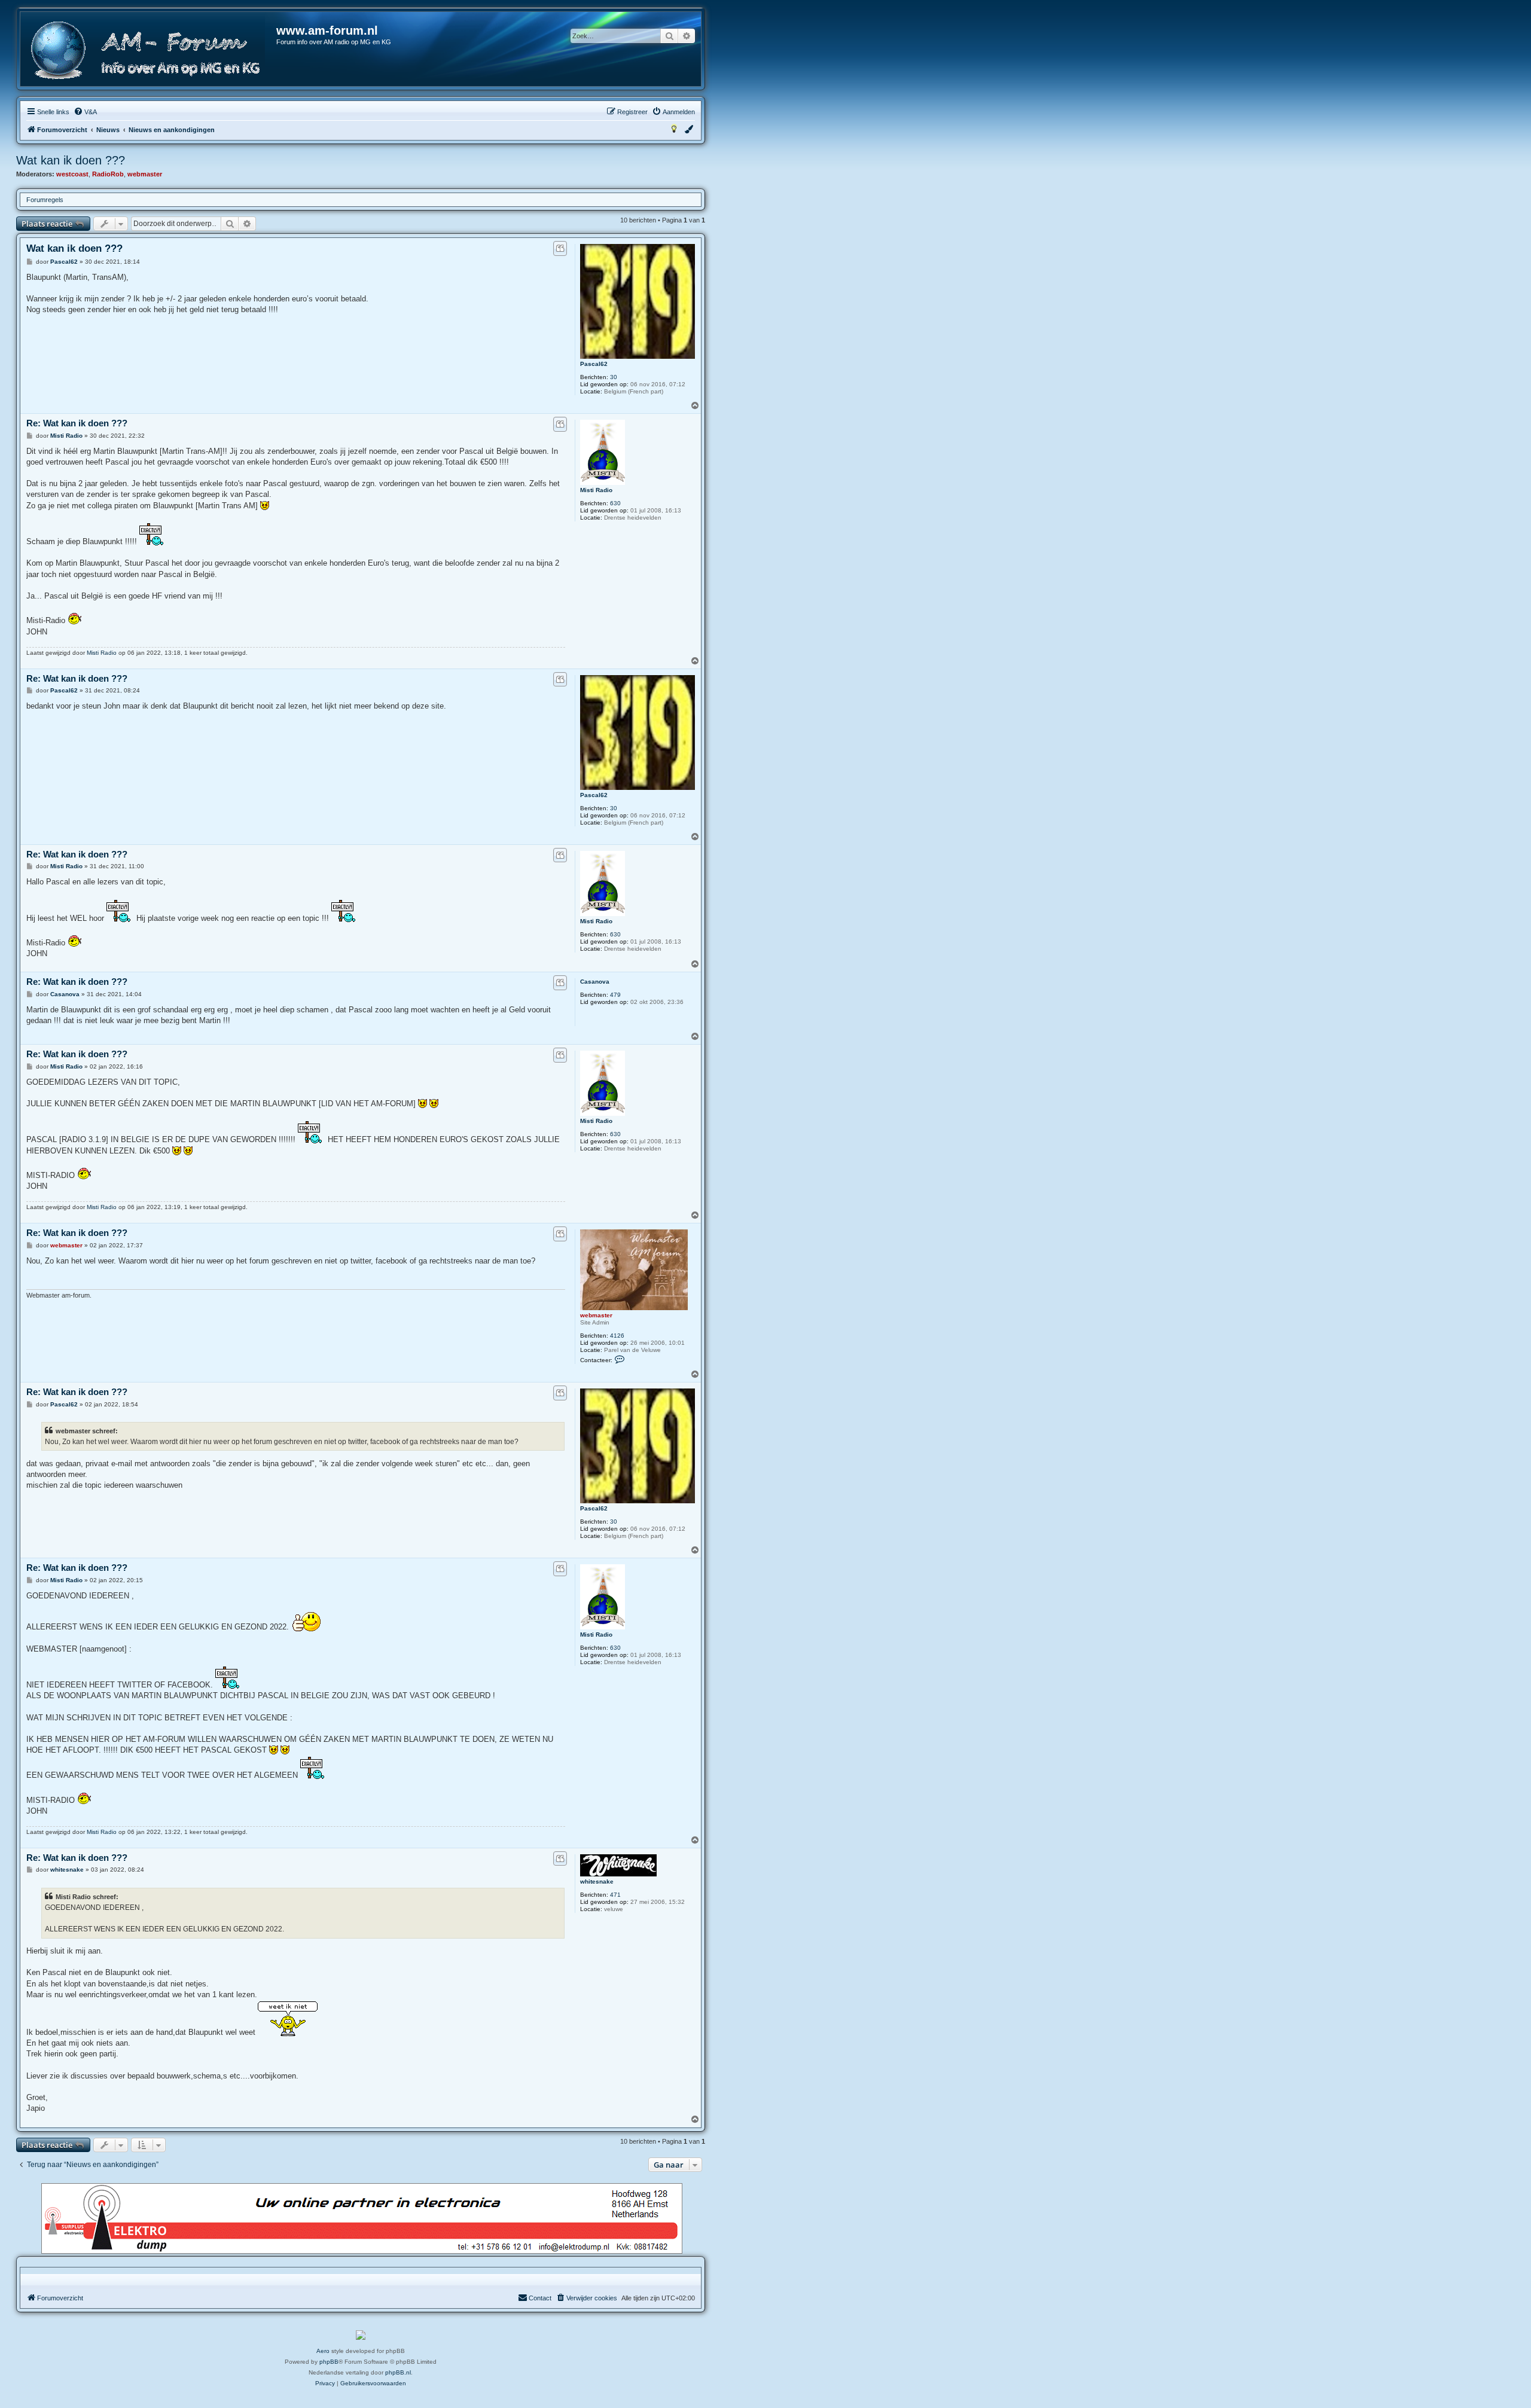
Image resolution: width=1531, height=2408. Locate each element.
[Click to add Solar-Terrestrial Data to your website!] (361, 2335)
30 (614, 377)
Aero (323, 2351)
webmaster (145, 174)
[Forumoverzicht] (149, 51)
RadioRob (108, 174)
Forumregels (45, 200)
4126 (617, 1336)
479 (615, 995)
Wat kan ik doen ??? (71, 160)
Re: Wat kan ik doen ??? (77, 423)
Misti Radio (596, 490)
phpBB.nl (398, 2372)
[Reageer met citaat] (560, 248)
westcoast (72, 174)
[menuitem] (85, 112)
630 (615, 503)
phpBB (329, 2362)
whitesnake (597, 1881)
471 (615, 1895)
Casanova (595, 982)
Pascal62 (594, 364)
